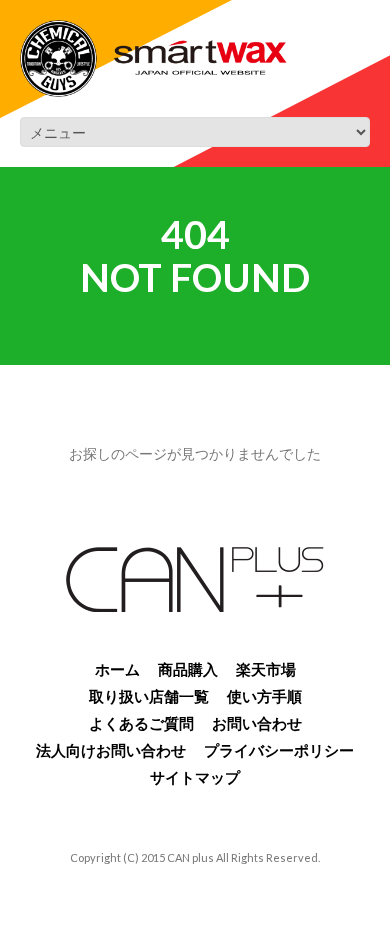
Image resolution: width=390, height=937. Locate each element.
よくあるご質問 (141, 723)
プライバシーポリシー (279, 750)
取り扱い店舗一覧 (149, 696)
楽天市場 (266, 669)
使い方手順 (264, 696)
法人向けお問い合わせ (111, 750)
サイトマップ (195, 777)
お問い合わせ (257, 723)
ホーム (117, 669)
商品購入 (188, 669)
